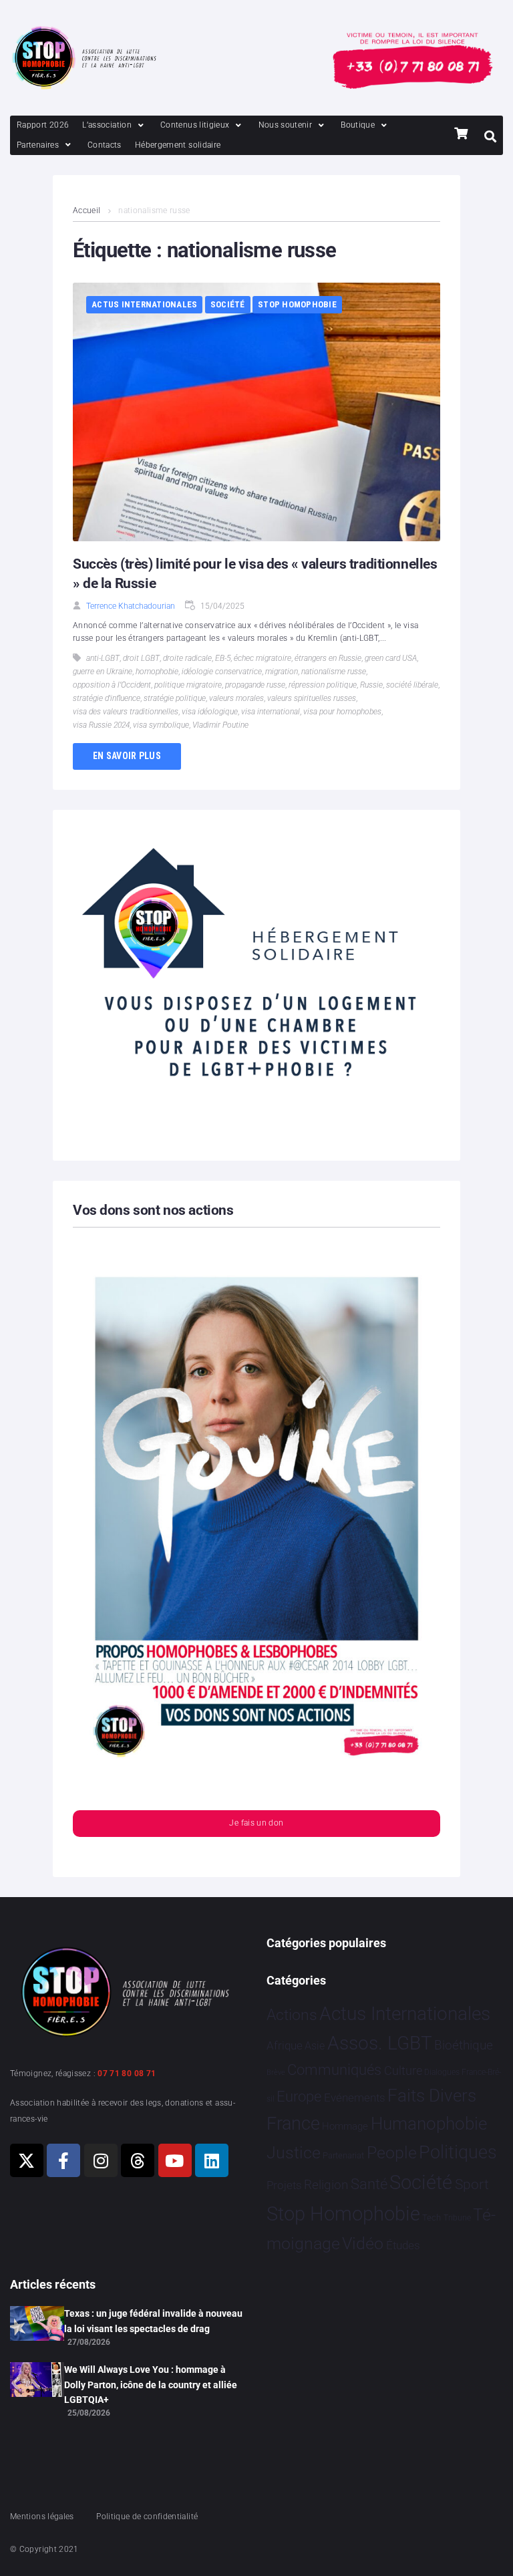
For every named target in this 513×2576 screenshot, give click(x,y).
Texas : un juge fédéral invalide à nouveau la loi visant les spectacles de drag (153, 2321)
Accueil (87, 210)
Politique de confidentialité (147, 2517)
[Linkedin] (212, 2160)
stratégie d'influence (107, 698)
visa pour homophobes (342, 712)
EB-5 (223, 658)
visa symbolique (161, 725)
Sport (472, 2184)
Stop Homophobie (297, 304)
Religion (326, 2185)
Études (403, 2245)
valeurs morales (236, 698)
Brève (276, 2072)
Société (228, 304)
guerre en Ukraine (103, 672)
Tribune (457, 2218)
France (293, 2124)
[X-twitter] (27, 2160)
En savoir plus (127, 756)
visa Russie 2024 (101, 725)
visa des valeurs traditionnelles (126, 712)
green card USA (391, 658)
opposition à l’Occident (112, 685)
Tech (432, 2217)
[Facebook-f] (63, 2160)
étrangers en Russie (328, 658)
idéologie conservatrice (222, 672)
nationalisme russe (334, 672)
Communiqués (334, 2070)
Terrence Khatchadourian (131, 606)
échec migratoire (263, 658)
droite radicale (187, 658)
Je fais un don (256, 1823)
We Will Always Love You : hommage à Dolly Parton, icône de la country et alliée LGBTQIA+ (151, 2385)
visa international (271, 712)
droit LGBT (141, 658)
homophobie (157, 672)
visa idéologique (210, 712)
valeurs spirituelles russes (312, 698)
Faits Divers (432, 2096)
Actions (292, 2015)
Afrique (285, 2045)
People (392, 2153)
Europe (299, 2097)
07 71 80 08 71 (127, 2073)
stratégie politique (175, 698)
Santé (369, 2184)
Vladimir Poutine (220, 725)
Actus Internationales (144, 304)
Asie (315, 2046)
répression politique (323, 685)
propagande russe (255, 685)
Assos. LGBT (380, 2043)
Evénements (355, 2098)
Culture (403, 2070)
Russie (371, 685)
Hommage (345, 2126)
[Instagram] (101, 2160)
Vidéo (363, 2243)
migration (282, 672)
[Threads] (138, 2160)
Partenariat (343, 2155)
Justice (294, 2153)
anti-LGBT (103, 658)
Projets (284, 2185)
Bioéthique (464, 2045)
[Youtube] (175, 2160)
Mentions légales (42, 2517)
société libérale (412, 685)
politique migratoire (188, 685)
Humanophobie (429, 2124)
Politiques (458, 2152)
